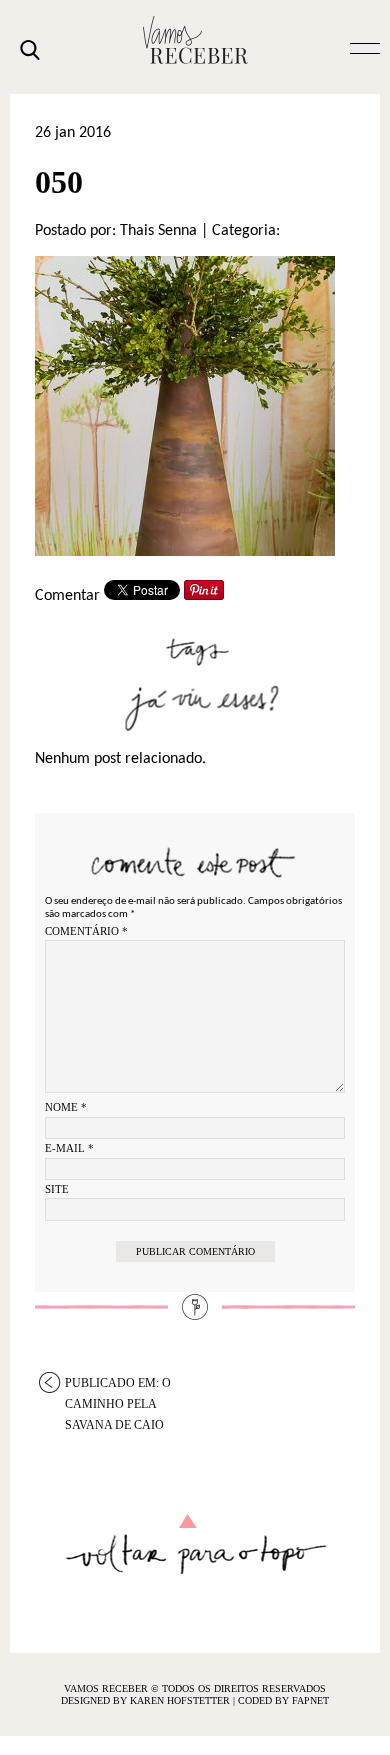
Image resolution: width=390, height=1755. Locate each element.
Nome (66, 1107)
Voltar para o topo (195, 1544)
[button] (365, 47)
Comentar (67, 596)
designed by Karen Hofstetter (147, 1700)
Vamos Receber (195, 40)
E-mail (69, 1148)
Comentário (86, 931)
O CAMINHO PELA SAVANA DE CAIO (118, 1384)
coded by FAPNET (283, 1700)
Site (57, 1189)
